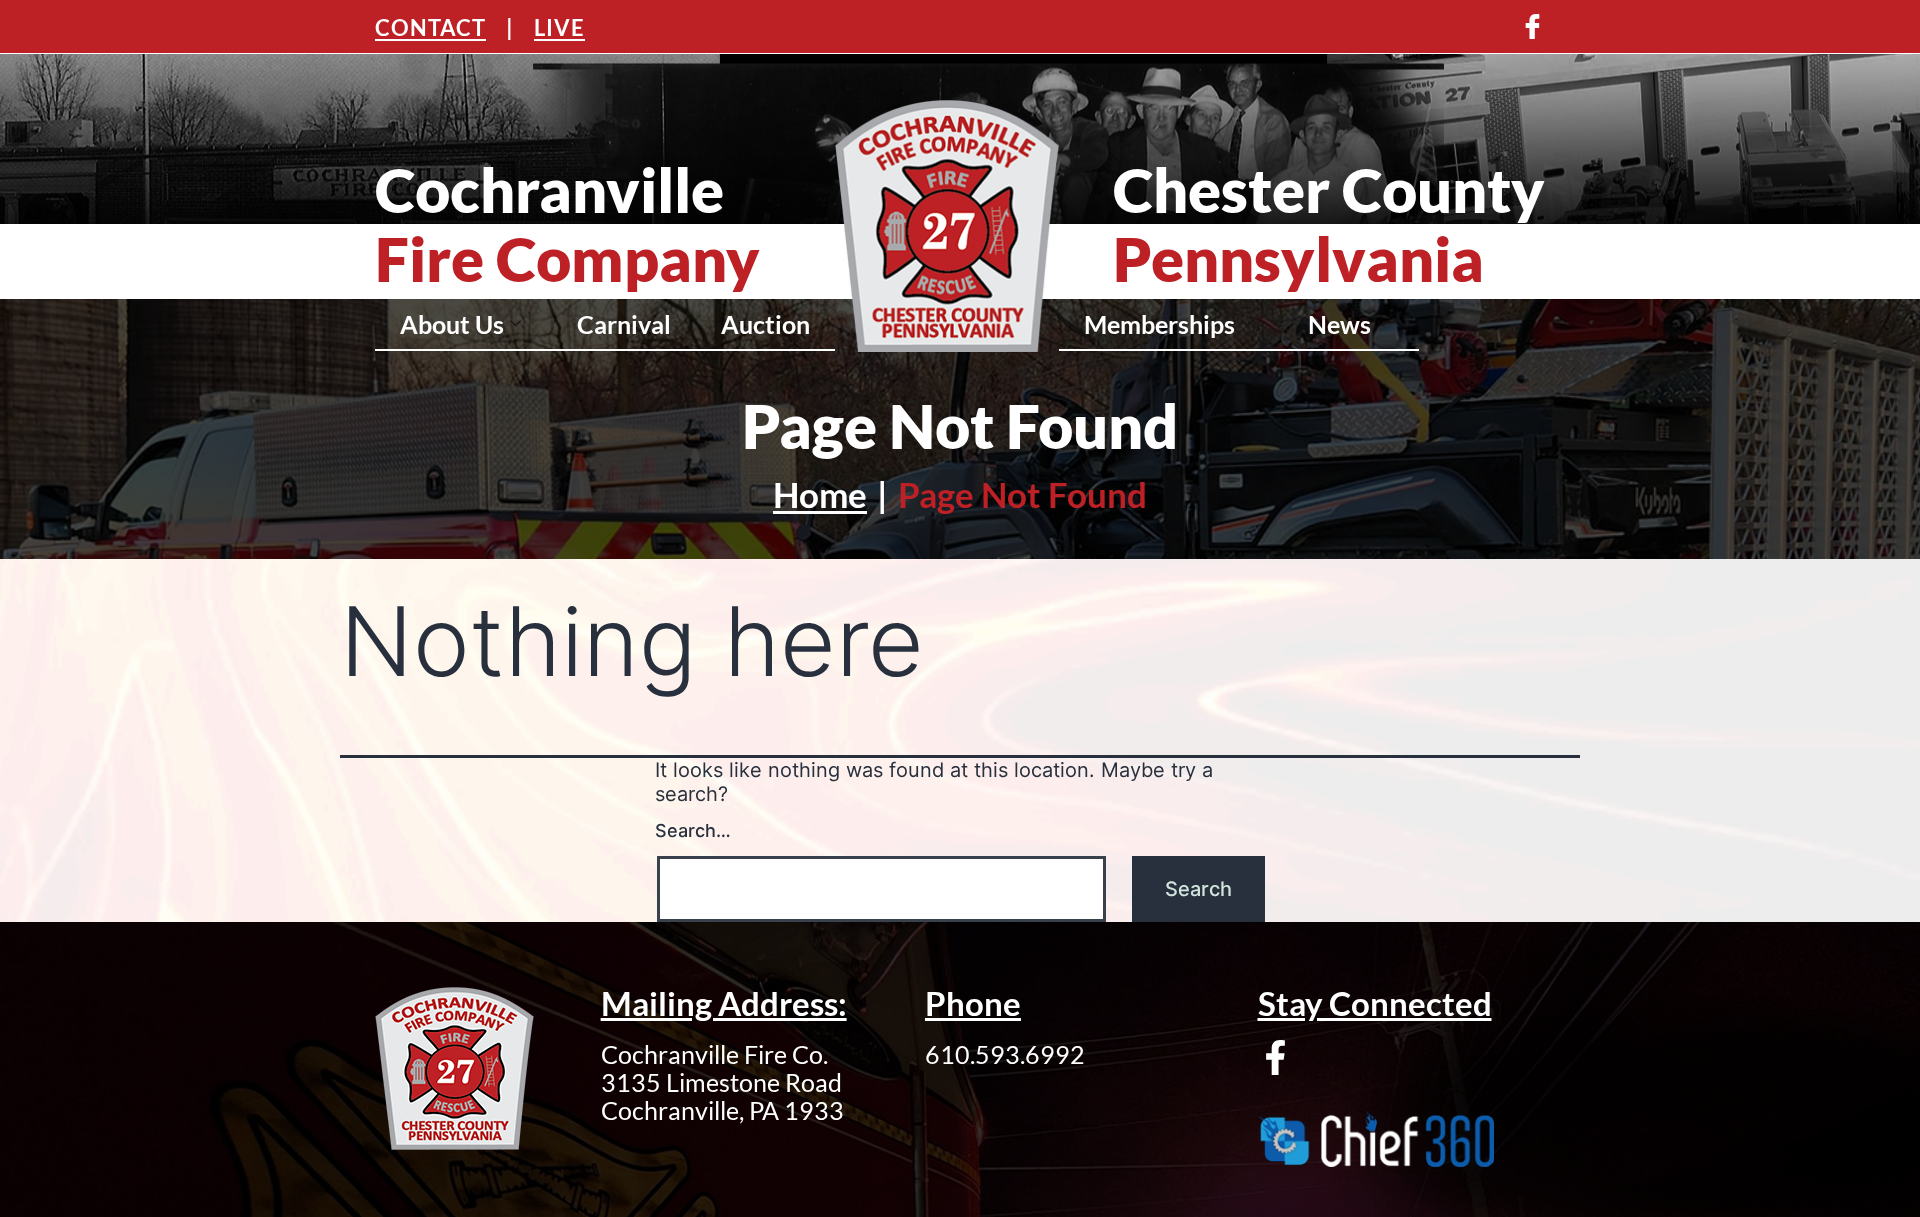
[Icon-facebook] (1532, 26)
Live (559, 27)
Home (820, 494)
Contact (430, 27)
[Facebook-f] (1275, 1057)
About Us (452, 324)
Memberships (1159, 324)
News (1339, 324)
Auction (765, 324)
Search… (693, 830)
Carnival (624, 324)
